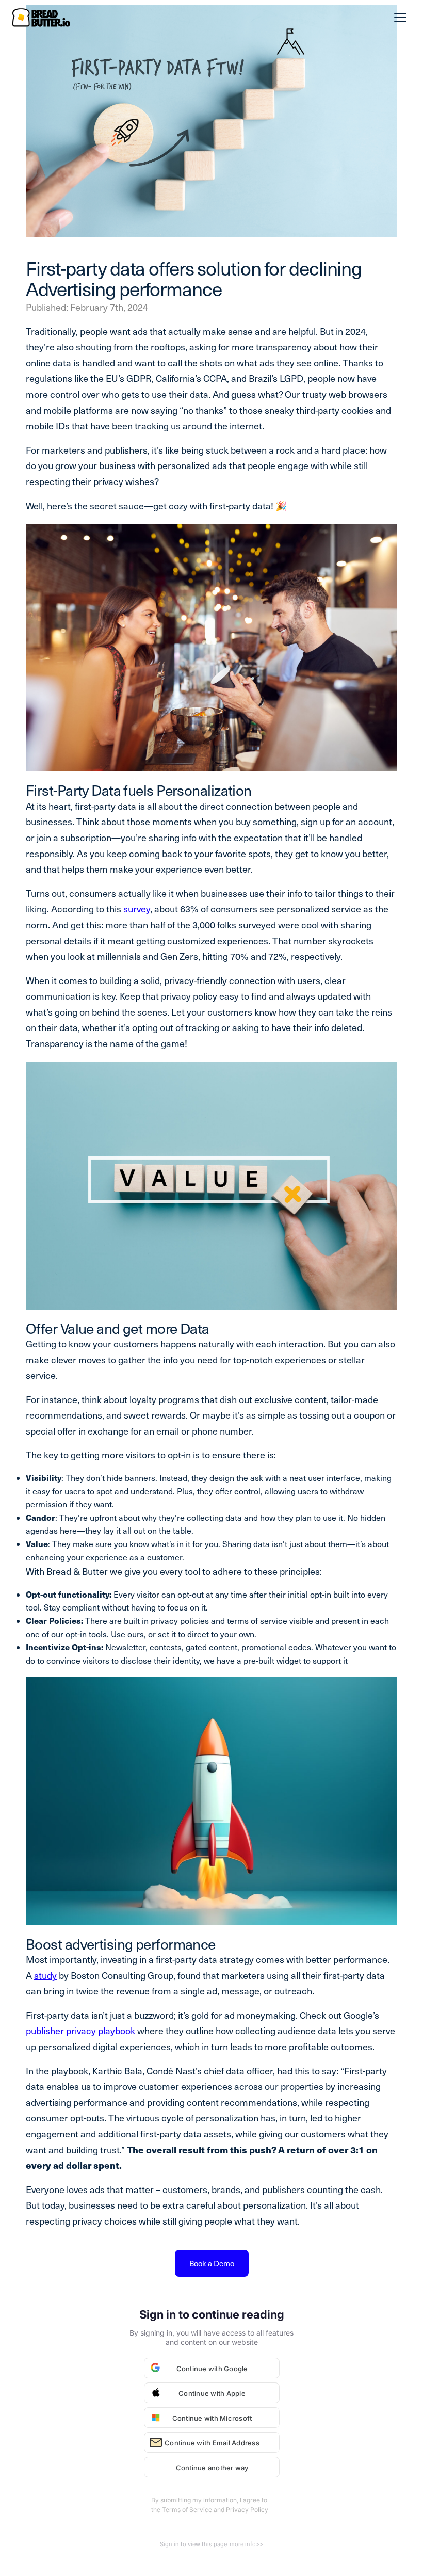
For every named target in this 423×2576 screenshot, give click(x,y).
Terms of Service (187, 2510)
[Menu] (400, 18)
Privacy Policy (247, 2510)
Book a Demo (212, 2263)
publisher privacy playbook (80, 2030)
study (45, 1975)
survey (137, 908)
